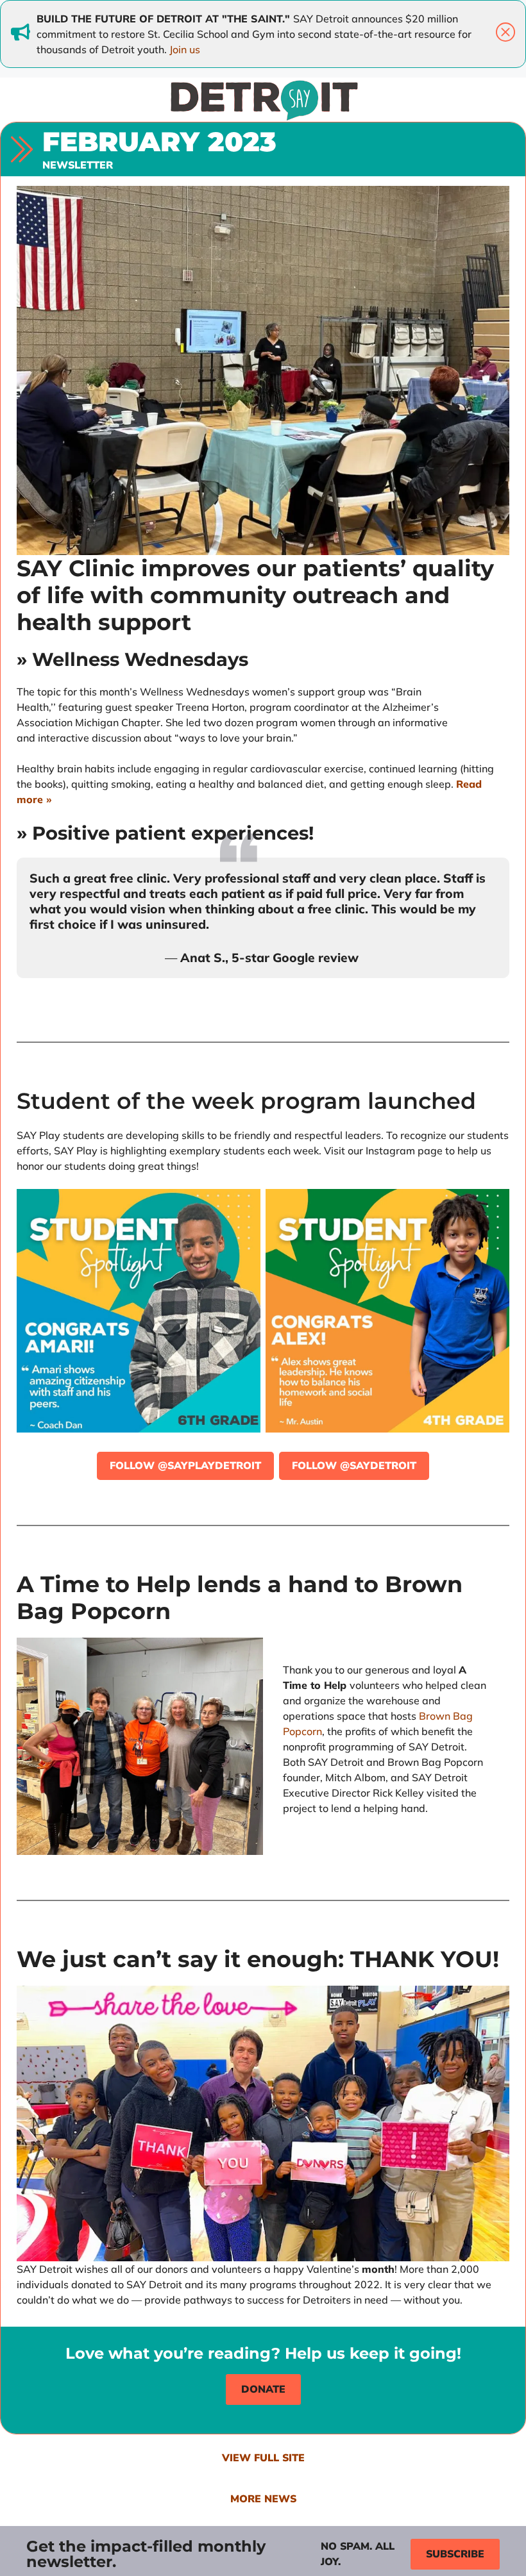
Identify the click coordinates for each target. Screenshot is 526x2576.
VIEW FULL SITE (263, 2458)
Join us (185, 49)
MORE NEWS (263, 2499)
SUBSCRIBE (455, 2554)
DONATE (263, 2389)
